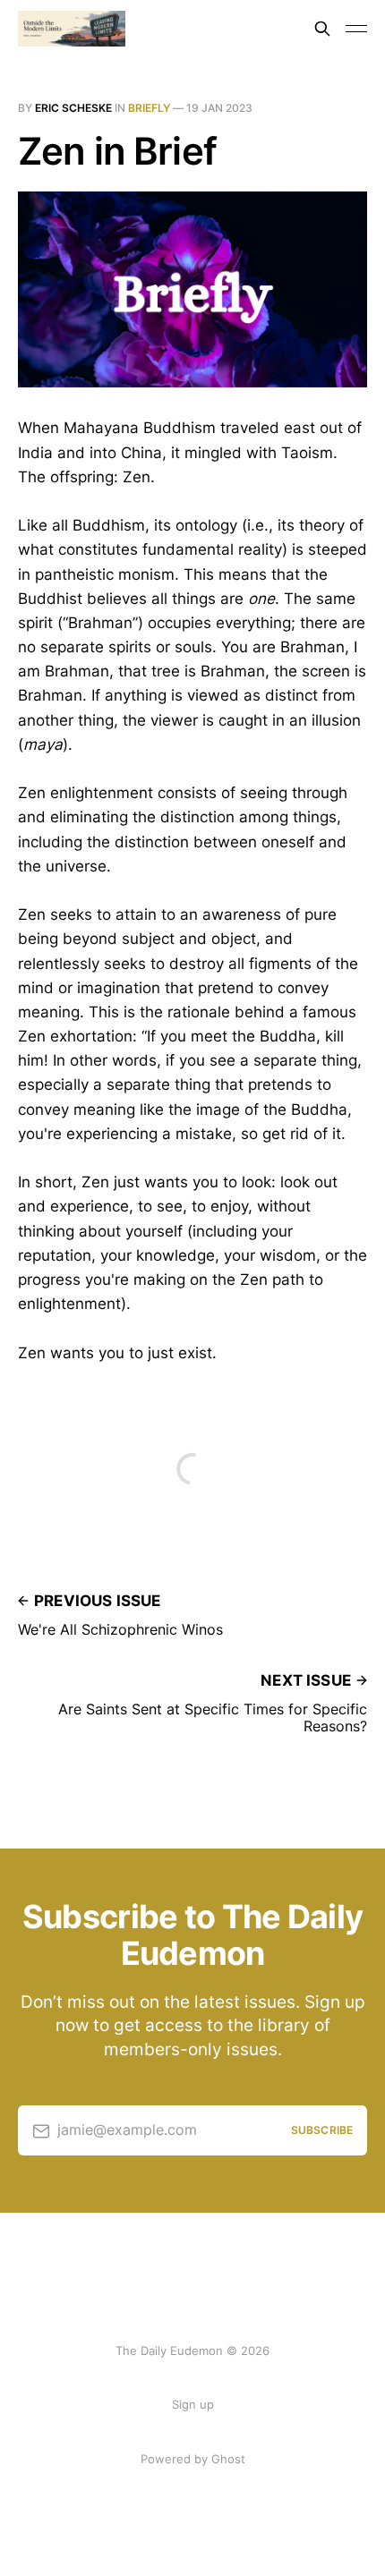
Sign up (193, 2404)
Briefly (149, 108)
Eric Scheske (73, 108)
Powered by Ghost (193, 2459)
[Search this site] (322, 29)
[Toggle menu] (356, 29)
